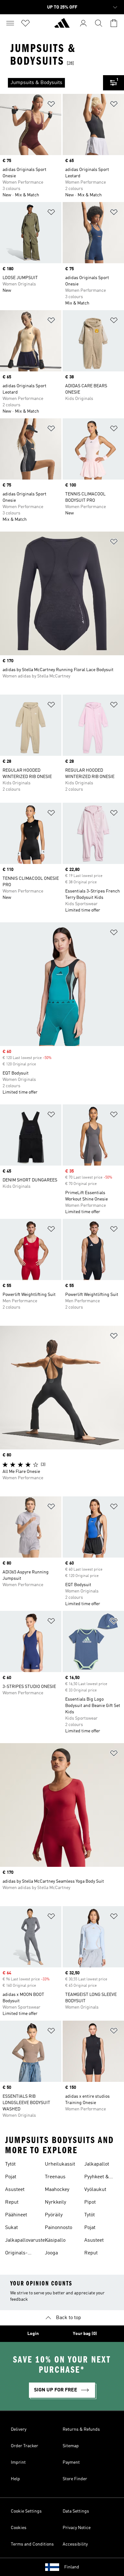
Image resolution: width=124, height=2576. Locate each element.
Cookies (19, 2528)
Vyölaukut (95, 2190)
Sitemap (71, 2446)
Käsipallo (55, 2240)
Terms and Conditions (32, 2544)
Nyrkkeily (55, 2202)
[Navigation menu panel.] (10, 23)
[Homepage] (62, 26)
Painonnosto (59, 2228)
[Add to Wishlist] (51, 105)
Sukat (11, 2228)
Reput (12, 2202)
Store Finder (75, 2479)
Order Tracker (24, 2446)
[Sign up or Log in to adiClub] (83, 23)
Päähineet (16, 2215)
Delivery (19, 2429)
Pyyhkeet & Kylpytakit (97, 2178)
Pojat (11, 2177)
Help (15, 2479)
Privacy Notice (77, 2528)
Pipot (90, 2202)
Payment (71, 2462)
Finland (72, 2567)
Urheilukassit (60, 2164)
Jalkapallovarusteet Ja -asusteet (27, 2241)
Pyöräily (54, 2215)
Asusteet (15, 2190)
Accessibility (75, 2544)
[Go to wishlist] (25, 23)
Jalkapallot (97, 2164)
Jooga (51, 2253)
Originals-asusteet (16, 2254)
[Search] (99, 23)
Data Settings (76, 2511)
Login (33, 2334)
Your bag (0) (85, 2334)
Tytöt (10, 2164)
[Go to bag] (114, 23)
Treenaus (55, 2177)
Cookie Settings (26, 2511)
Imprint (18, 2462)
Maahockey (57, 2190)
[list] (52, 83)
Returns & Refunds (81, 2429)
